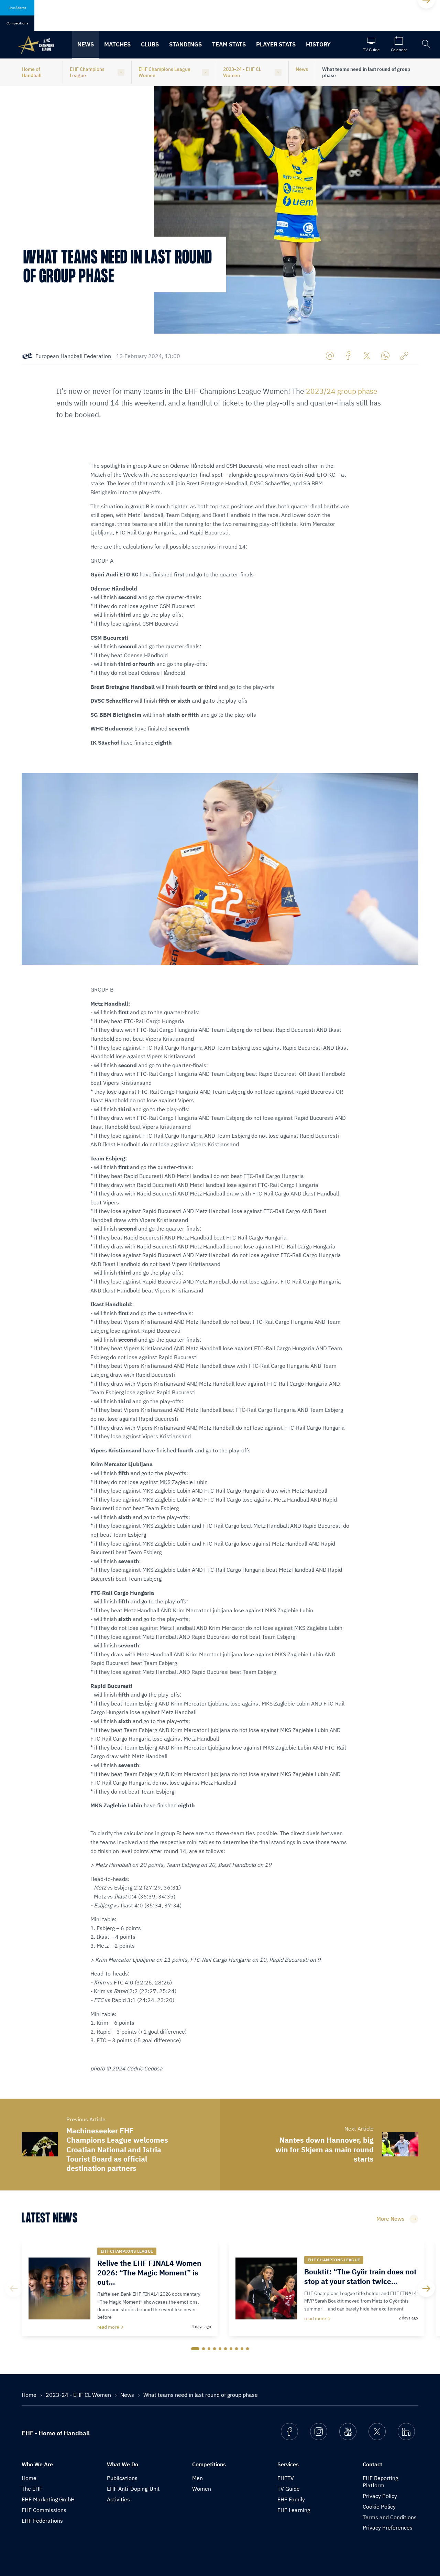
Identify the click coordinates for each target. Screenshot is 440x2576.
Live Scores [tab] (17, 8)
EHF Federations (42, 2521)
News (86, 44)
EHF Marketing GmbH (48, 2499)
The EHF (32, 2489)
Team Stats (229, 44)
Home (30, 2395)
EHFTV (286, 2478)
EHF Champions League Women (164, 72)
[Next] (426, 2288)
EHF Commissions (44, 2510)
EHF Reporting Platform (380, 2482)
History (318, 44)
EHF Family (291, 2499)
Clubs (150, 44)
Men (197, 2478)
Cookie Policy (379, 2507)
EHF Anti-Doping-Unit (133, 2489)
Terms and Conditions (390, 2517)
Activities (118, 2499)
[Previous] (14, 2288)
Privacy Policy (380, 2496)
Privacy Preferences (388, 2528)
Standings (185, 44)
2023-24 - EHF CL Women (242, 72)
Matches (117, 44)
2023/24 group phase (342, 391)
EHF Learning (294, 2510)
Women (202, 2489)
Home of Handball (32, 72)
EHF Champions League (87, 72)
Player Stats (276, 44)
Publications (122, 2478)
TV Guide (289, 2489)
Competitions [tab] (17, 23)
